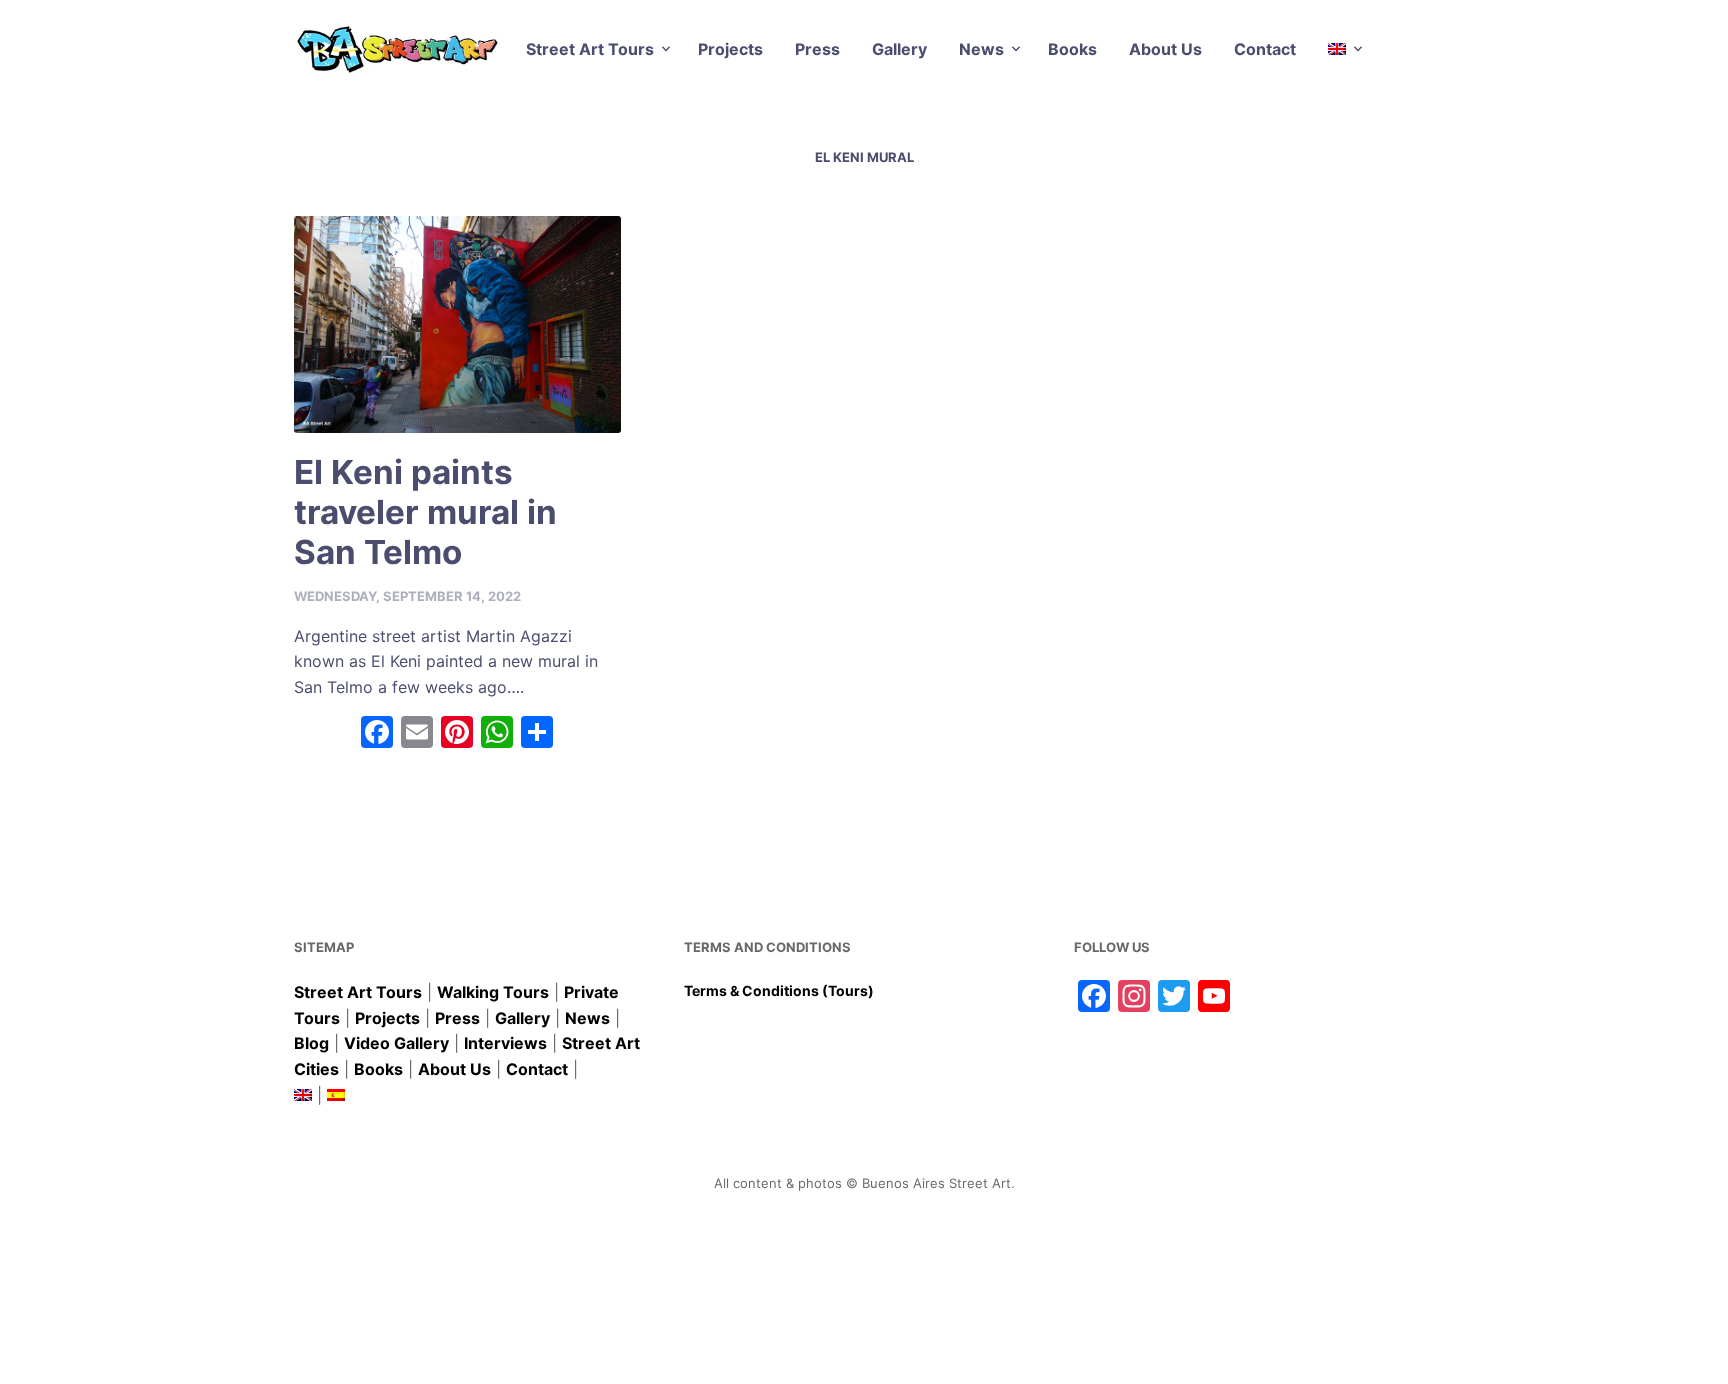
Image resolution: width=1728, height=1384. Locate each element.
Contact (1265, 49)
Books (1072, 49)
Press (817, 49)
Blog (311, 1043)
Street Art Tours (590, 49)
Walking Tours (493, 992)
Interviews (505, 1043)
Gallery (899, 49)
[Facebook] (377, 734)
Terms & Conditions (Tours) (779, 990)
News (981, 49)
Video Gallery (396, 1043)
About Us (1165, 49)
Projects (730, 49)
